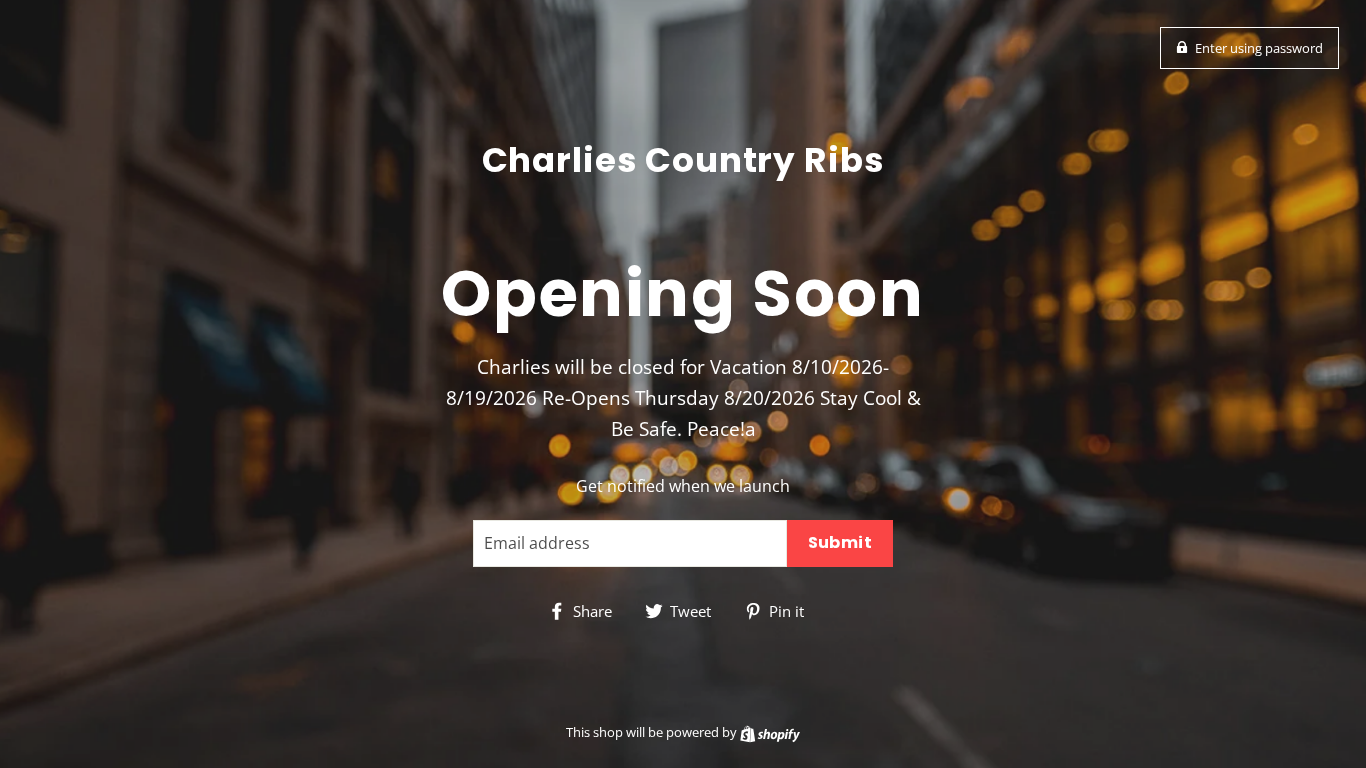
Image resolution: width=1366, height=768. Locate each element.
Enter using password (1259, 48)
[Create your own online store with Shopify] (770, 732)
